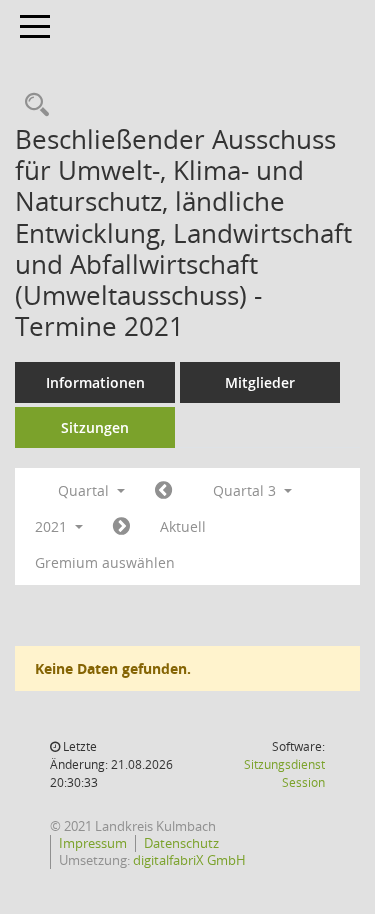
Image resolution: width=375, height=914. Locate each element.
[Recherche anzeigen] (32, 105)
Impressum (93, 843)
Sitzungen (95, 427)
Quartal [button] (85, 490)
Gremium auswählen (105, 562)
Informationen (95, 382)
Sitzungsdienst (284, 773)
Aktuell (183, 526)
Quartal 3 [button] (246, 490)
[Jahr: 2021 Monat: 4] (163, 491)
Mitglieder (260, 382)
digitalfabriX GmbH (189, 860)
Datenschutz (181, 843)
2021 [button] (53, 526)
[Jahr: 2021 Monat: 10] (121, 527)
